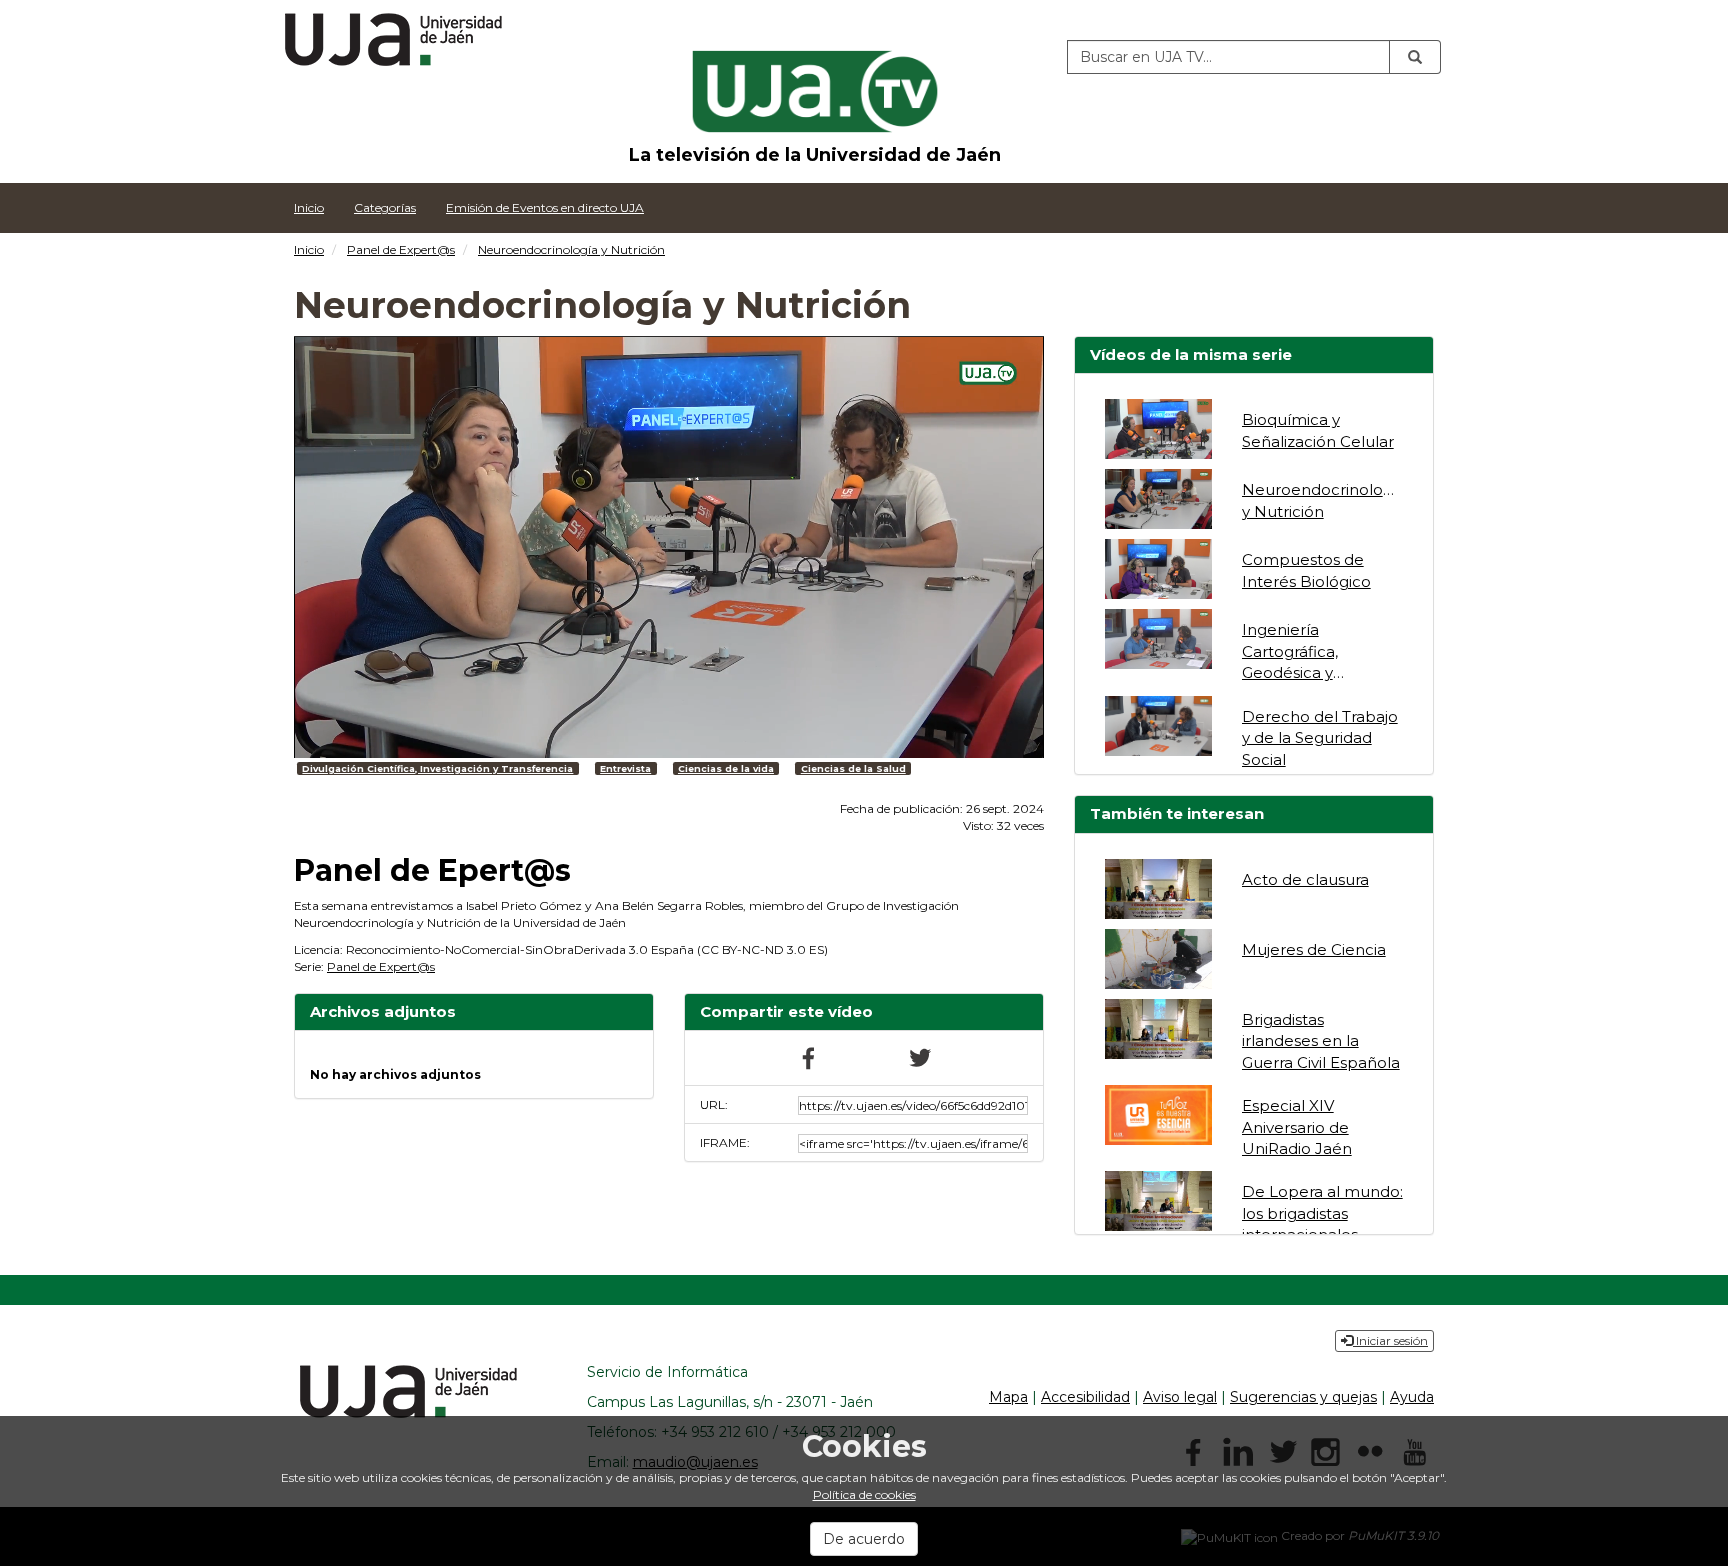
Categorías (385, 207)
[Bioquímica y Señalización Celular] (1158, 429)
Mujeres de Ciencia (1314, 949)
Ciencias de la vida (726, 768)
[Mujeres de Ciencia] (1158, 959)
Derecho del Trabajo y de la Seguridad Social (1320, 738)
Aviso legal (1180, 1397)
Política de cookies (864, 1494)
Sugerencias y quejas (1303, 1397)
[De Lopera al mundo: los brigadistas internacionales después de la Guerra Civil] (1158, 1201)
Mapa (1008, 1397)
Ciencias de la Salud (853, 768)
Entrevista (625, 768)
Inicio (309, 207)
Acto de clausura (1305, 879)
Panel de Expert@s (401, 249)
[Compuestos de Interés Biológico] (1158, 569)
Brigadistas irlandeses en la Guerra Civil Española (1321, 1041)
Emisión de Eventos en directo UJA (545, 207)
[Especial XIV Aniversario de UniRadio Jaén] (1158, 1115)
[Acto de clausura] (1158, 889)
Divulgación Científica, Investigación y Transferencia (437, 768)
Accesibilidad (1085, 1397)
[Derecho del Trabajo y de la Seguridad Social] (1158, 726)
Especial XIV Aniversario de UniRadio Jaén (1297, 1127)
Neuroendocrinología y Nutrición (571, 249)
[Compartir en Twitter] (919, 1056)
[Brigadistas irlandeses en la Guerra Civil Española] (1158, 1029)
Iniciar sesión (1390, 1340)
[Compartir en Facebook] (809, 1056)
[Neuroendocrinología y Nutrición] (1158, 499)
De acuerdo (864, 1539)
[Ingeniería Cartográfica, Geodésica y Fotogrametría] (1158, 639)
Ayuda (1412, 1397)
